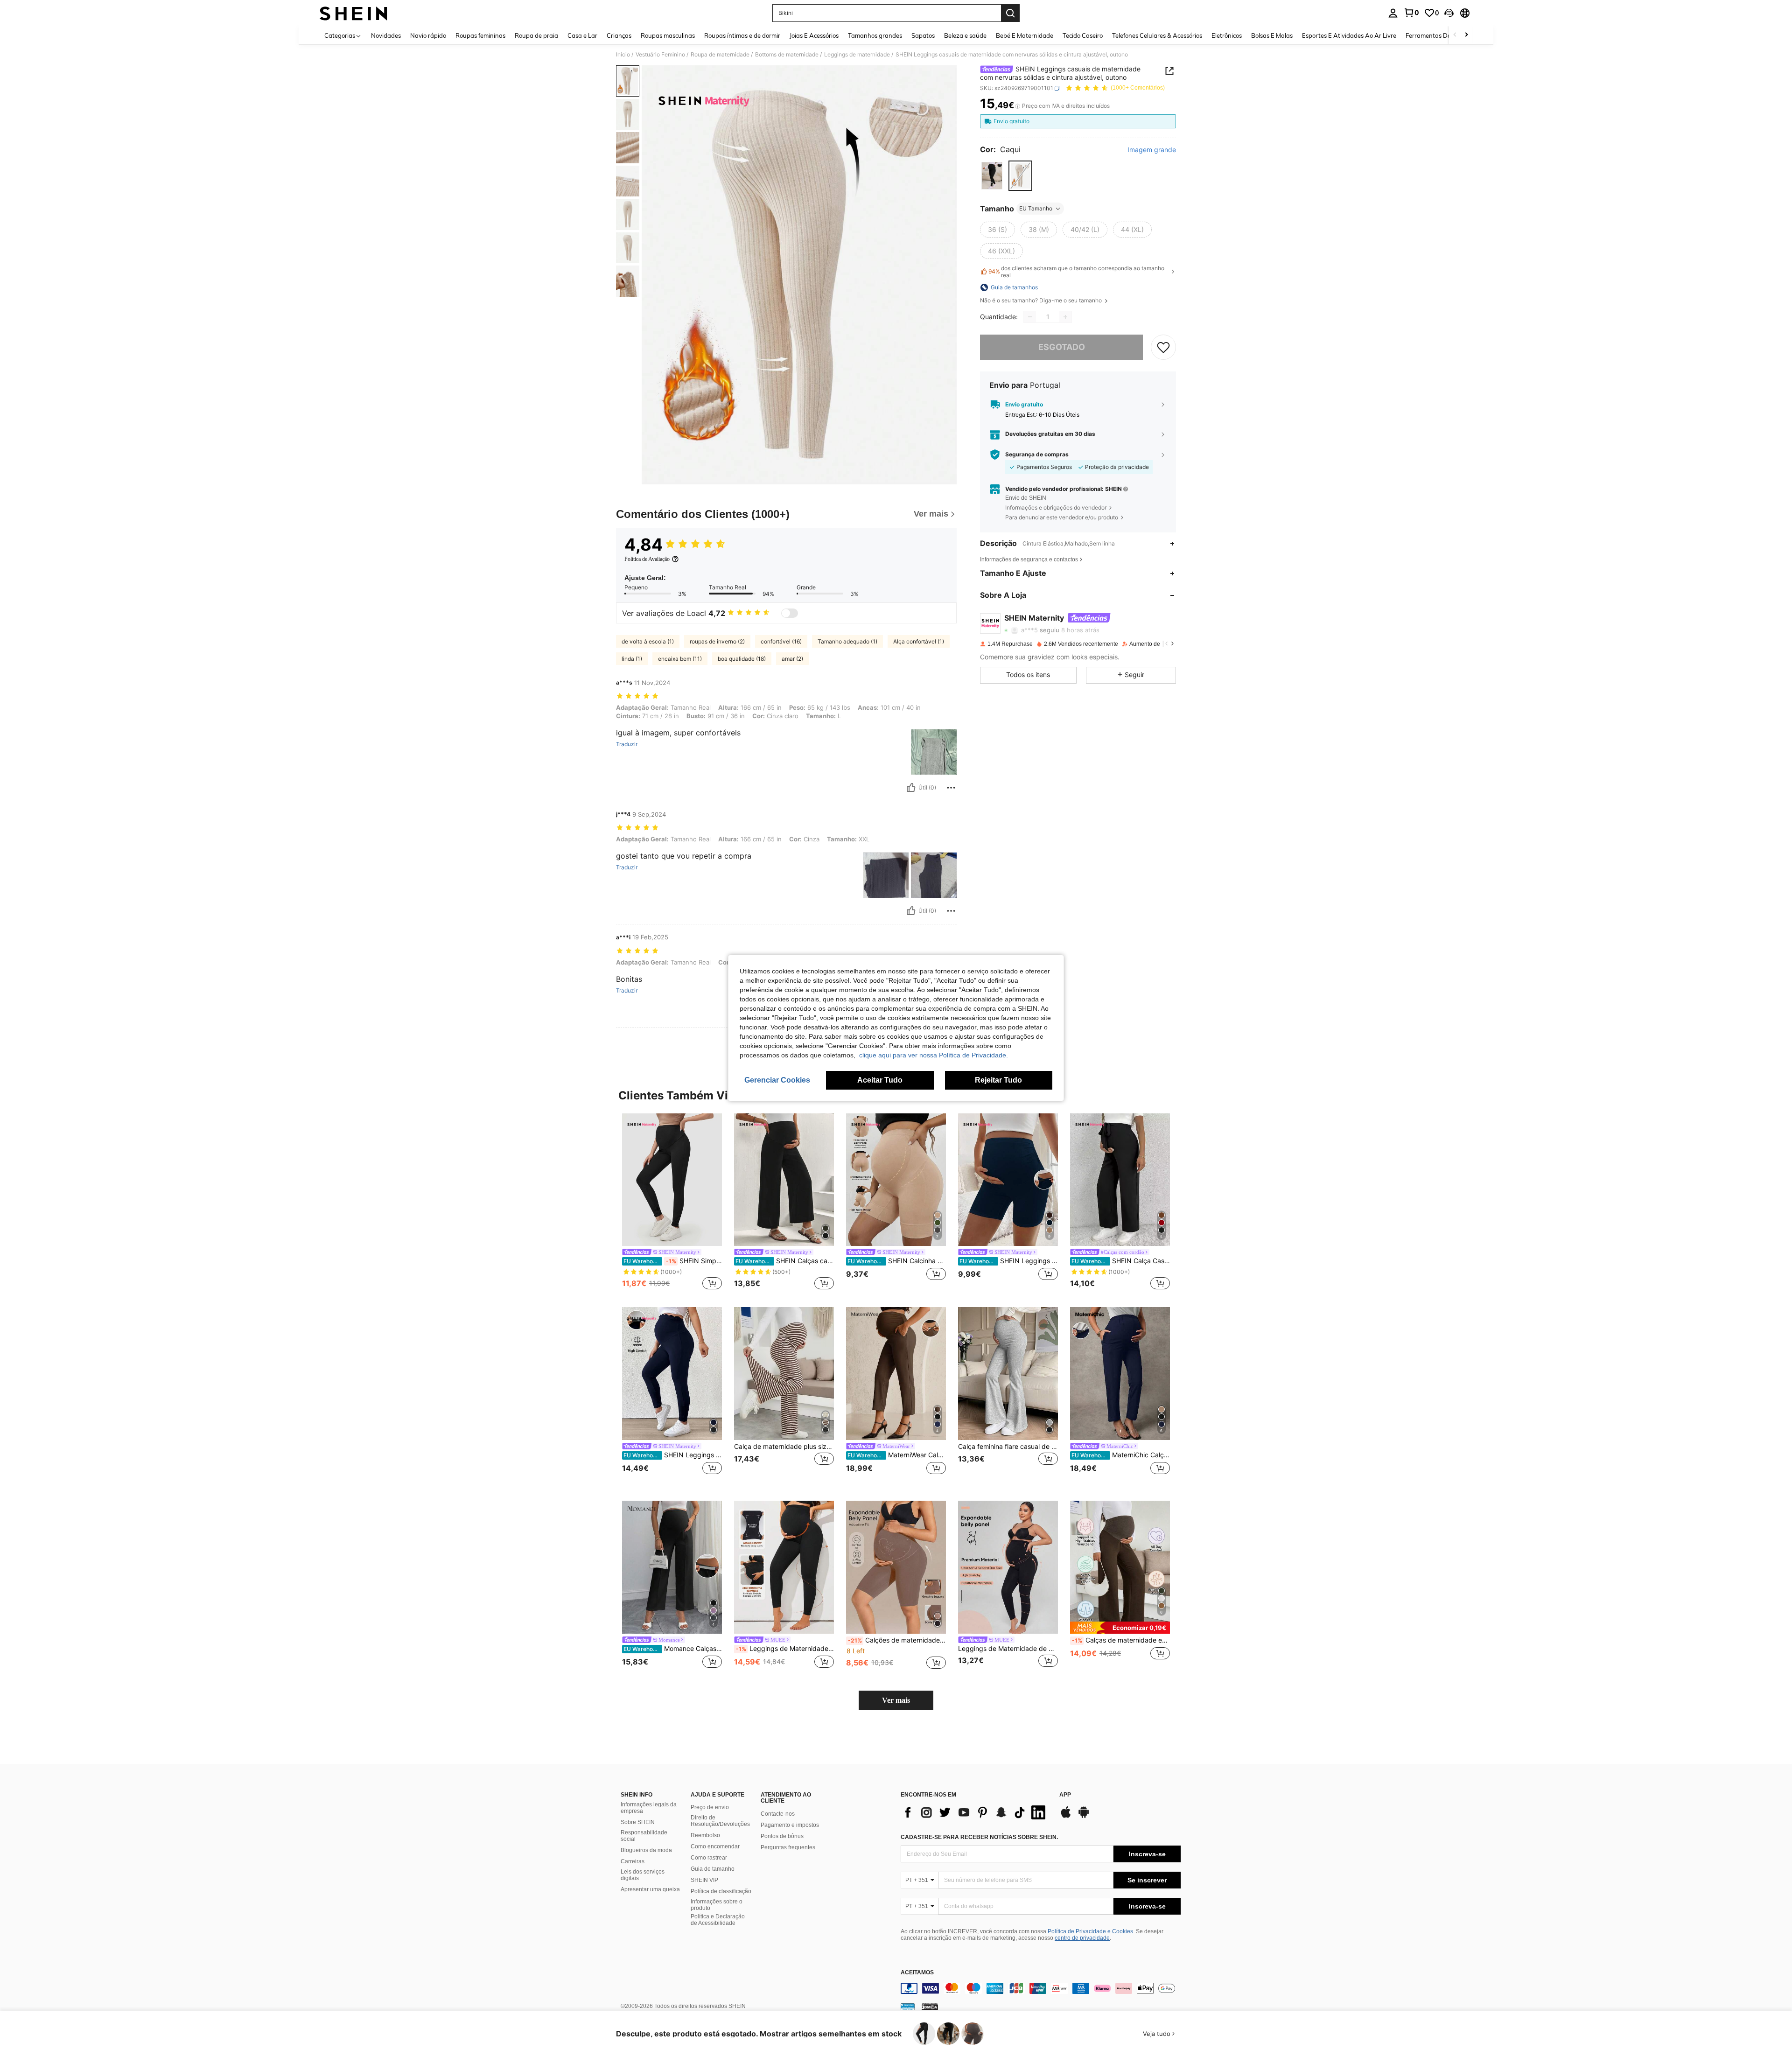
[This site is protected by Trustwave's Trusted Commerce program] (908, 2007)
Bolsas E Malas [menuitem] (1272, 35)
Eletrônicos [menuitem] (1227, 35)
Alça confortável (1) (919, 641)
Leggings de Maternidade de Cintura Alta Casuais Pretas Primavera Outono (1008, 1649)
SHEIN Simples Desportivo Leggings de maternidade (673, 1261)
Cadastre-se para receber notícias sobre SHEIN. (979, 1837)
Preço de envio (710, 1807)
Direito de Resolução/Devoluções (720, 1821)
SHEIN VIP (704, 1880)
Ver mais (896, 1700)
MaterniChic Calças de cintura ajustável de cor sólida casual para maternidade (1121, 1455)
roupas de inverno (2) (717, 641)
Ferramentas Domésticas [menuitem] (1440, 35)
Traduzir (627, 744)
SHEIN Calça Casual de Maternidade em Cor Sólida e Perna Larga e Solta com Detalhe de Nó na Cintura (1121, 1261)
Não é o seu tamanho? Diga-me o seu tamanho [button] (1042, 301)
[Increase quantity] (1065, 317)
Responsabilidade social (644, 1836)
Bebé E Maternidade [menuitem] (1025, 35)
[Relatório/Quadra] (951, 788)
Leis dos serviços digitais (643, 1875)
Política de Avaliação (647, 559)
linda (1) (632, 659)
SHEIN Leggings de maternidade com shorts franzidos (1009, 1261)
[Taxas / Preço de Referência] (1018, 106)
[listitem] (672, 1203)
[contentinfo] (1041, 1988)
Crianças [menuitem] (619, 35)
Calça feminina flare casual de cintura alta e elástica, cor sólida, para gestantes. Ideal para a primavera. (1008, 1447)
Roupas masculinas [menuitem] (668, 35)
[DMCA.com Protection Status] (930, 2007)
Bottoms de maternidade (787, 55)
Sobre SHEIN (638, 1822)
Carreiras (633, 1861)
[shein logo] (353, 13)
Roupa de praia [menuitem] (536, 35)
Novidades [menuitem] (386, 35)
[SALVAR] (1163, 347)
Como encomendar (715, 1846)
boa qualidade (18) (742, 659)
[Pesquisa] (1010, 13)
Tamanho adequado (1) (847, 641)
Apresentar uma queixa (650, 1889)
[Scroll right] (1466, 35)
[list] (975, 1812)
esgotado (1062, 347)
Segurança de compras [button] (1037, 455)
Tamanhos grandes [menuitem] (875, 35)
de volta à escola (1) (648, 641)
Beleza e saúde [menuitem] (965, 35)
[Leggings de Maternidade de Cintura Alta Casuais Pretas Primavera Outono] (1008, 1567)
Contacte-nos (778, 1814)
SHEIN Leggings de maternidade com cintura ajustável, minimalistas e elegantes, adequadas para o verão (673, 1455)
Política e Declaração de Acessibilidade (718, 1920)
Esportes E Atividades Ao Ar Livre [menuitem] (1349, 35)
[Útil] (911, 788)
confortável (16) (781, 641)
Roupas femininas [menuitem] (480, 35)
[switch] (790, 613)
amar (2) (792, 659)
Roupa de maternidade (720, 55)
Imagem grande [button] (1152, 150)
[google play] (1084, 1817)
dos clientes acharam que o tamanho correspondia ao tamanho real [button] (1076, 272)
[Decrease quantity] (1030, 317)
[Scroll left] (1455, 35)
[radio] (992, 176)
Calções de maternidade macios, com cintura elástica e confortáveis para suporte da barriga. (897, 1640)
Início (623, 55)
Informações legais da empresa (649, 1808)
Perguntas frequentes (788, 1847)
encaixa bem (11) (680, 659)
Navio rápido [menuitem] (428, 35)
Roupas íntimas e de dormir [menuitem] (742, 35)
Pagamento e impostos (790, 1825)
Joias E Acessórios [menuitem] (814, 35)
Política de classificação (721, 1891)
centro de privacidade (1082, 1938)
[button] (1449, 13)
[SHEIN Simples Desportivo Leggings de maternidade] (672, 1180)
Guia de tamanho (713, 1869)
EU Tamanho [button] (1036, 208)
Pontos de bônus (782, 1836)
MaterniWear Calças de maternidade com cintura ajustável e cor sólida (897, 1455)
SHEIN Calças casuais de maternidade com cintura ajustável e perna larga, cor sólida (785, 1261)
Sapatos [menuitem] (923, 35)
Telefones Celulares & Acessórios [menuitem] (1157, 35)
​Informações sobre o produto (717, 1905)
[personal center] (1393, 13)
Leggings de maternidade (857, 55)
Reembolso (705, 1835)
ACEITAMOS (917, 1973)
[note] (1120, 1627)
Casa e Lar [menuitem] (582, 35)
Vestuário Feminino (660, 55)
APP (1065, 1795)
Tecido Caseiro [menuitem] (1083, 35)
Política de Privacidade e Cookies (1090, 1931)
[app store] (1066, 1817)
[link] (1411, 13)
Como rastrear (709, 1858)
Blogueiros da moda (646, 1850)
